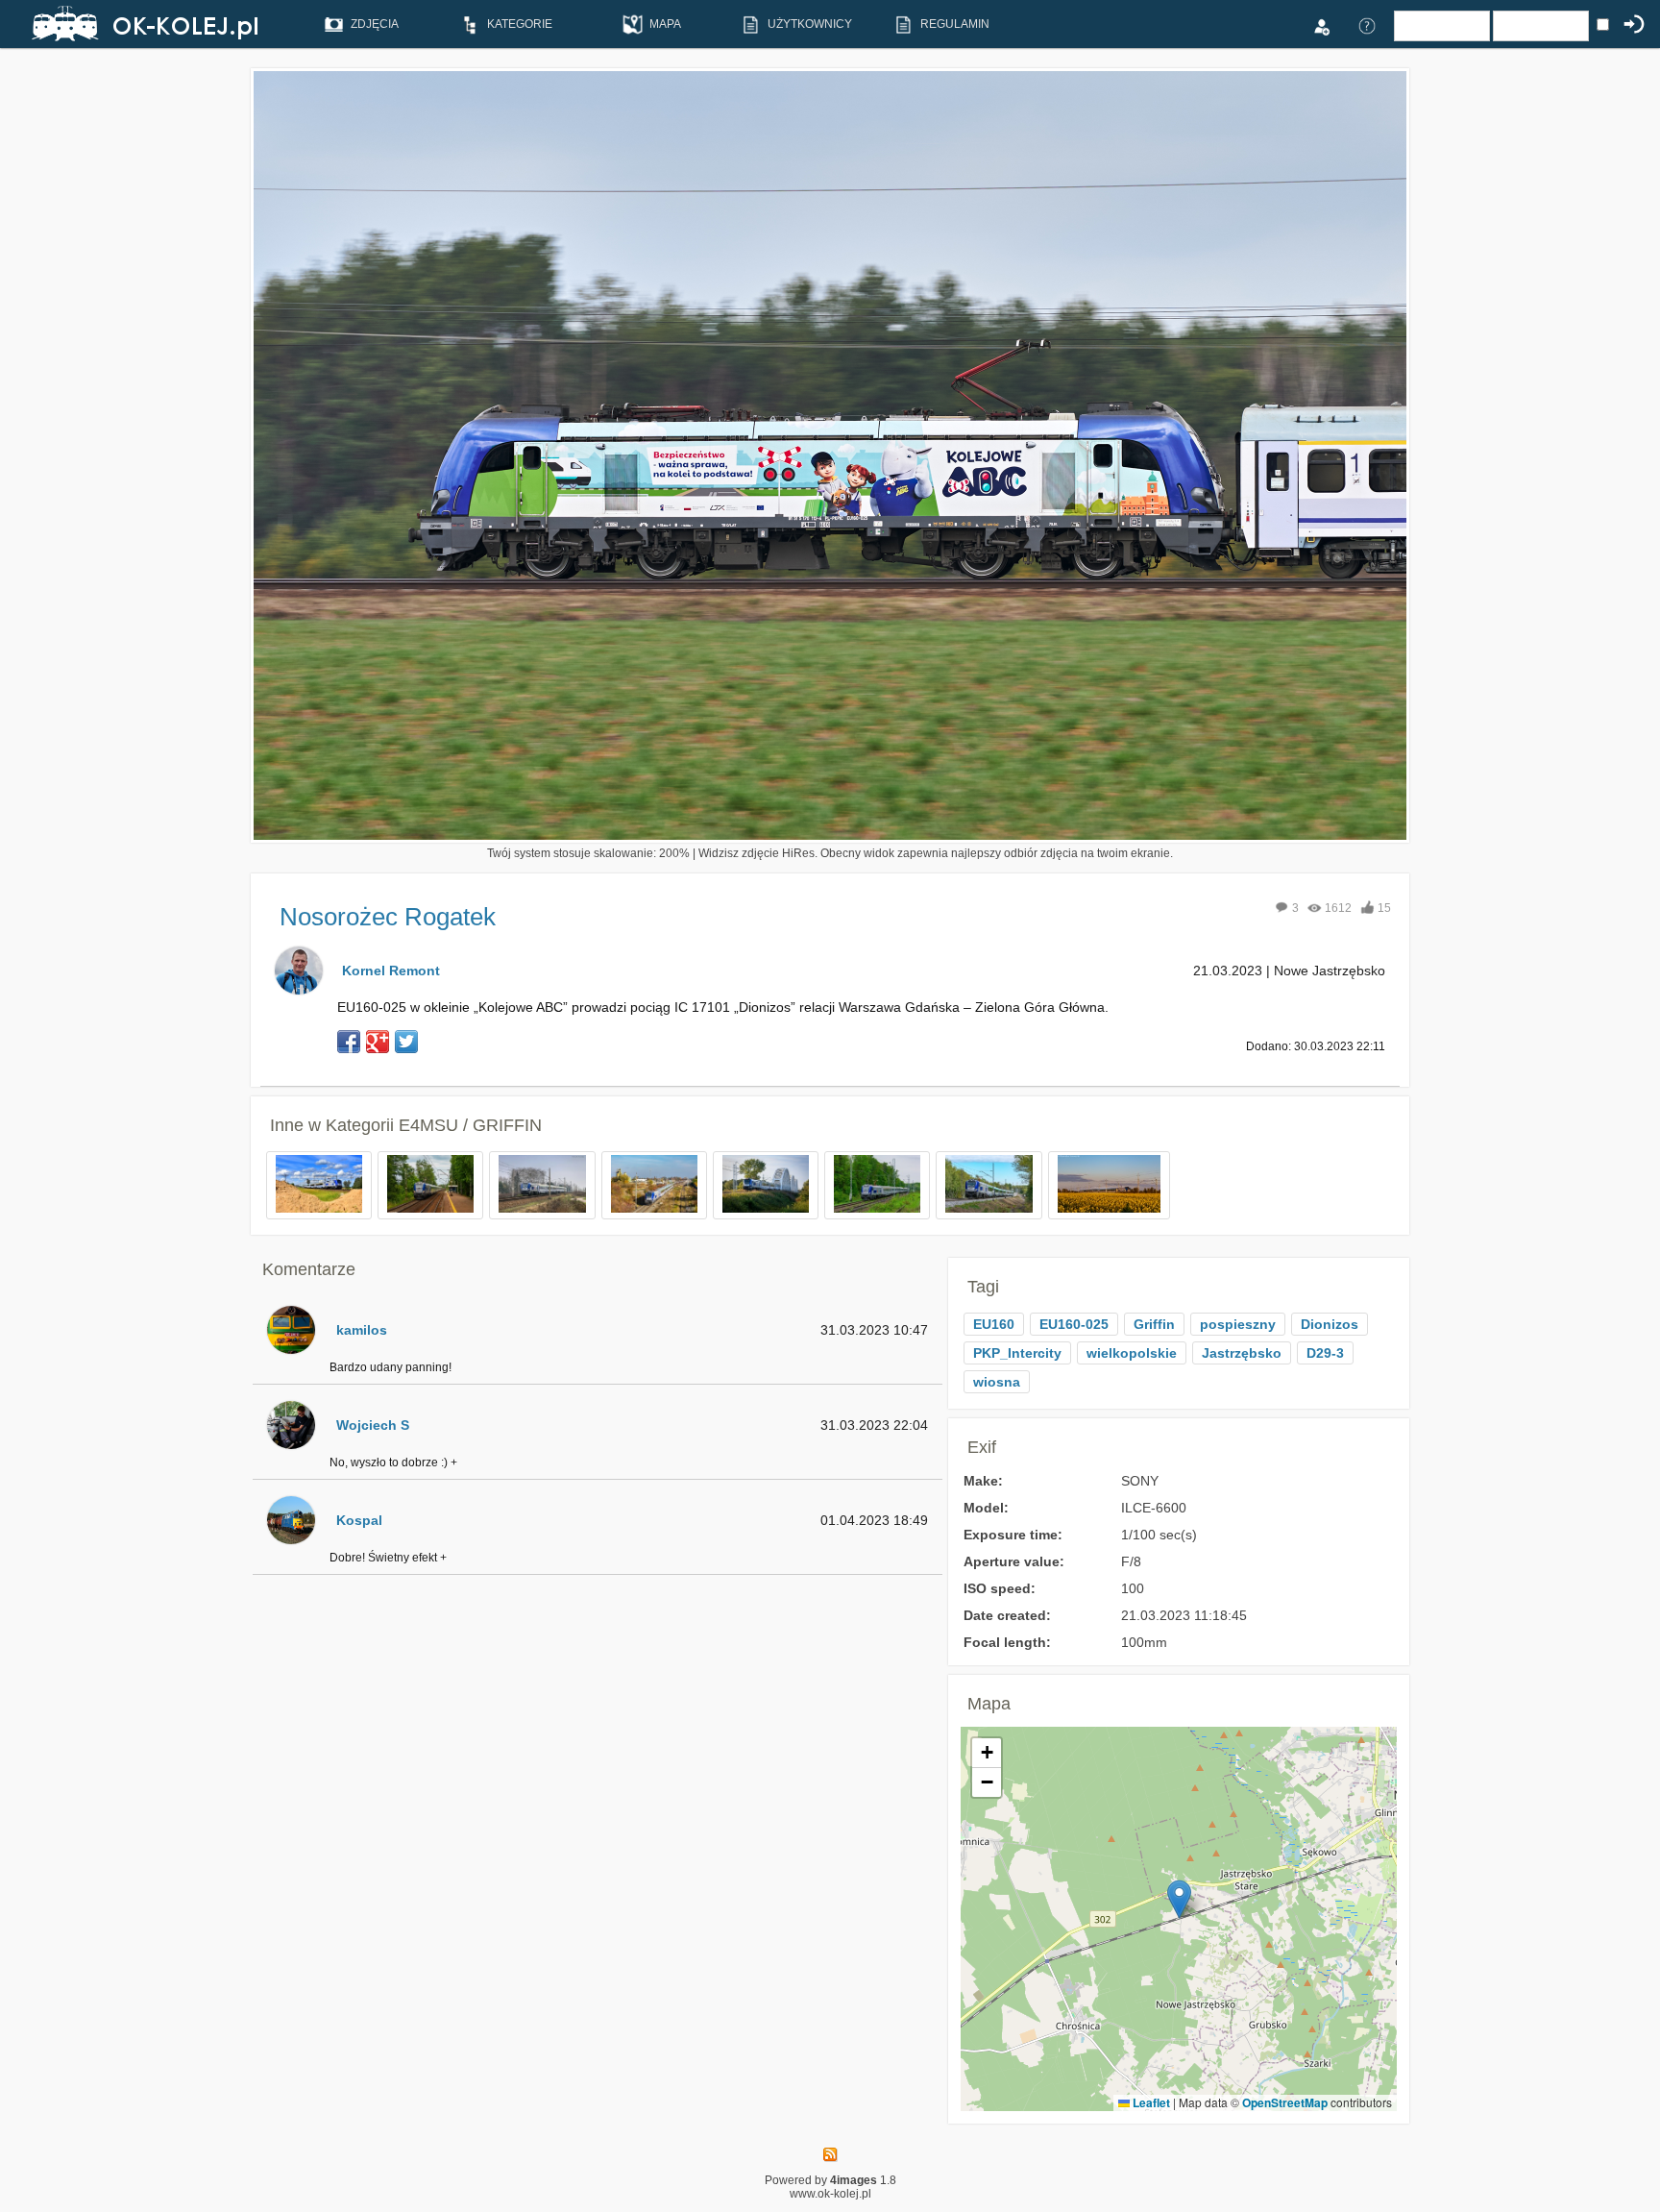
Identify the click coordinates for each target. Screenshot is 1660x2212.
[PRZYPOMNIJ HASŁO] (1367, 25)
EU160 (994, 1324)
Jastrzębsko (1242, 1353)
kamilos (362, 1330)
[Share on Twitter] (406, 1042)
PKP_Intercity (1017, 1353)
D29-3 (1325, 1353)
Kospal (359, 1520)
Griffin (1154, 1324)
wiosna (997, 1382)
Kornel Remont (391, 971)
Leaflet (1150, 2102)
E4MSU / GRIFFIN (470, 1125)
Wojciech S (373, 1425)
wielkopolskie (1132, 1353)
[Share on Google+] (378, 1042)
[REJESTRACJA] (1321, 25)
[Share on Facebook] (349, 1042)
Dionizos (1330, 1324)
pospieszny (1238, 1324)
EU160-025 (1074, 1324)
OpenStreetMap (1285, 2102)
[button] (1179, 1899)
